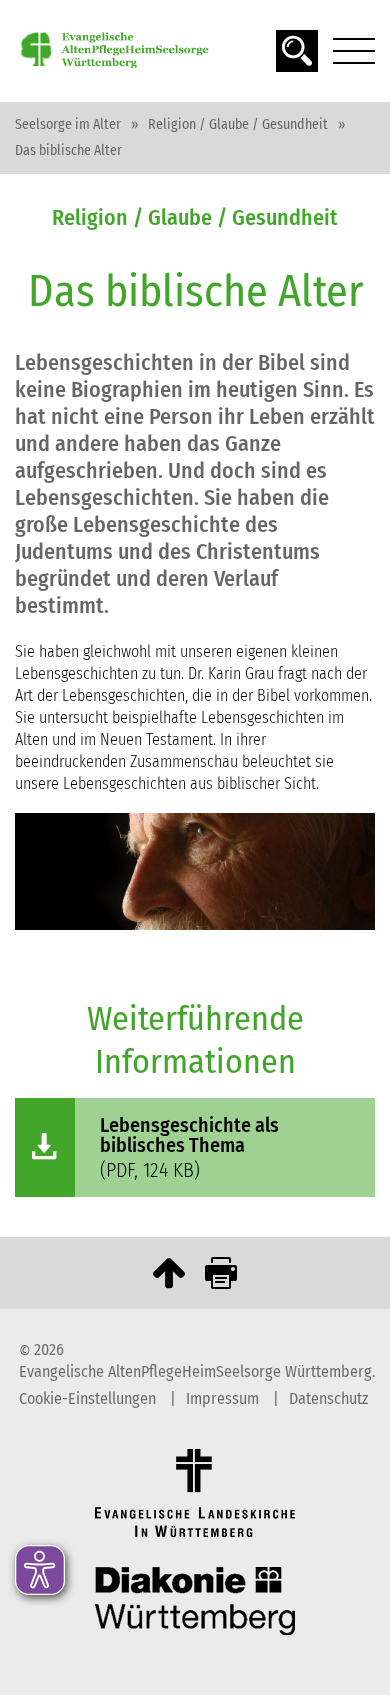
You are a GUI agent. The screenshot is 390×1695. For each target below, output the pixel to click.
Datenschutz (328, 1398)
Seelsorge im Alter (68, 124)
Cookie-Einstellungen (89, 1398)
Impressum (224, 1398)
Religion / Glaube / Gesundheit (238, 124)
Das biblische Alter (68, 150)
